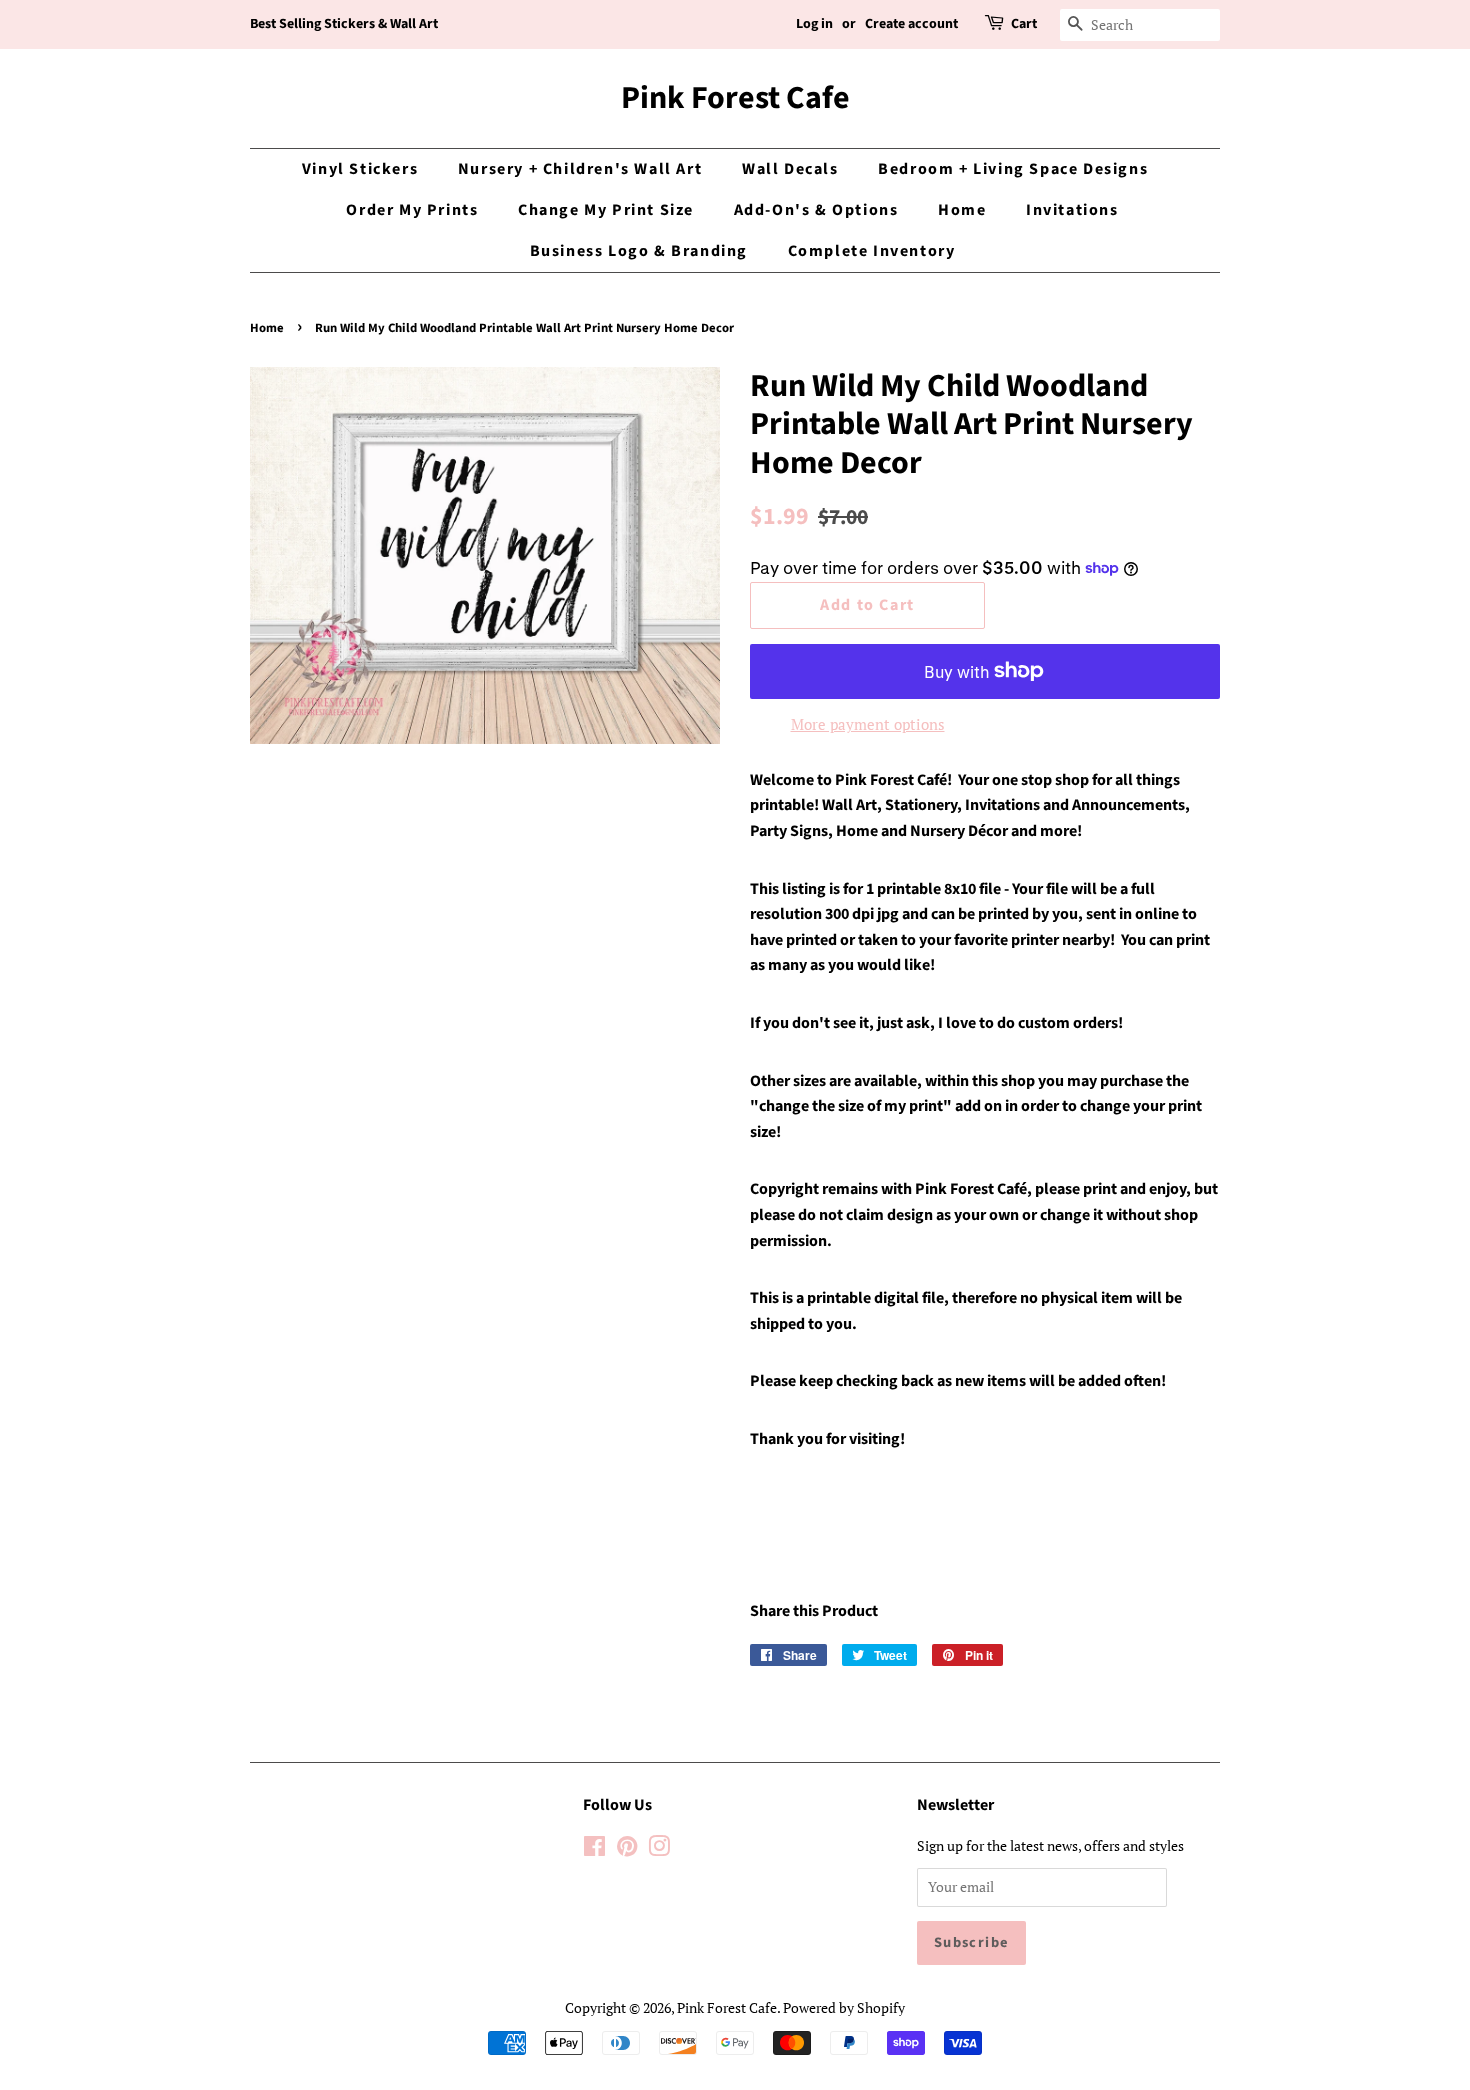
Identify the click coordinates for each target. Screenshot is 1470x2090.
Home (962, 210)
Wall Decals (790, 169)
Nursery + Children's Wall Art (580, 169)
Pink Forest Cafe (735, 98)
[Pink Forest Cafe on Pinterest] (627, 1849)
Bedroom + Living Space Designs (1013, 169)
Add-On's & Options (816, 210)
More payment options (868, 724)
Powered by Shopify (844, 2007)
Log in (814, 24)
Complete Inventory (872, 251)
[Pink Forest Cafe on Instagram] (659, 1849)
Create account (911, 24)
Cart (1024, 24)
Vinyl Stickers (360, 169)
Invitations (1072, 210)
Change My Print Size (606, 210)
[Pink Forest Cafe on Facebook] (594, 1849)
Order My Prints (412, 210)
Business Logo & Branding (639, 251)
